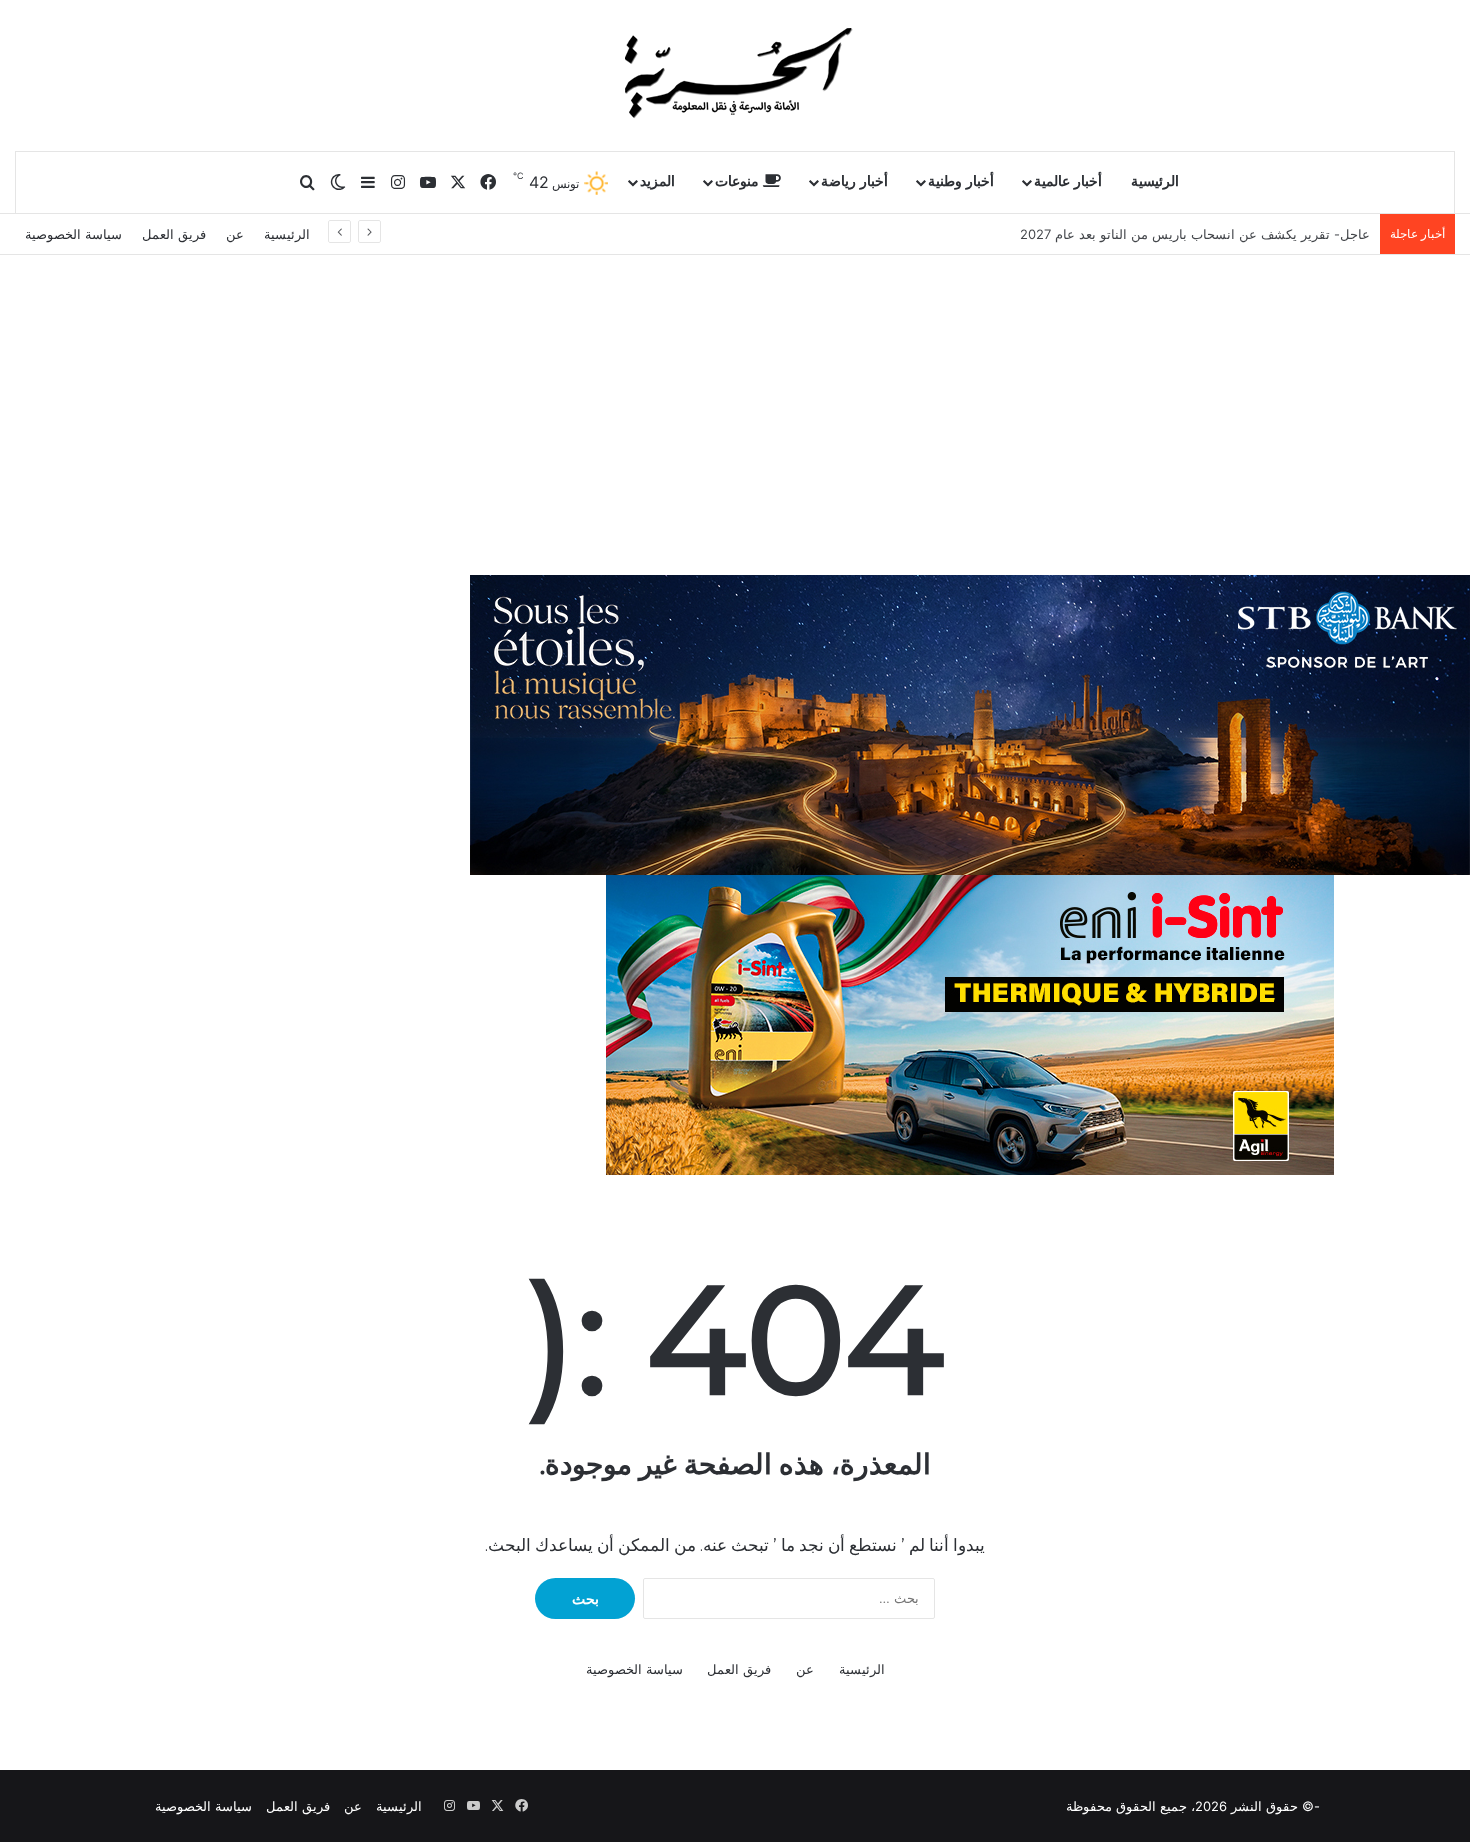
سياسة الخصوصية (73, 234)
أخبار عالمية (1068, 181)
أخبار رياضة (854, 181)
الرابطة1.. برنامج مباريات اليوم (1285, 234)
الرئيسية (1155, 181)
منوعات (739, 181)
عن (235, 234)
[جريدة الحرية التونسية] (735, 75)
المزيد (657, 181)
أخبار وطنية (961, 181)
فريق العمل (174, 234)
